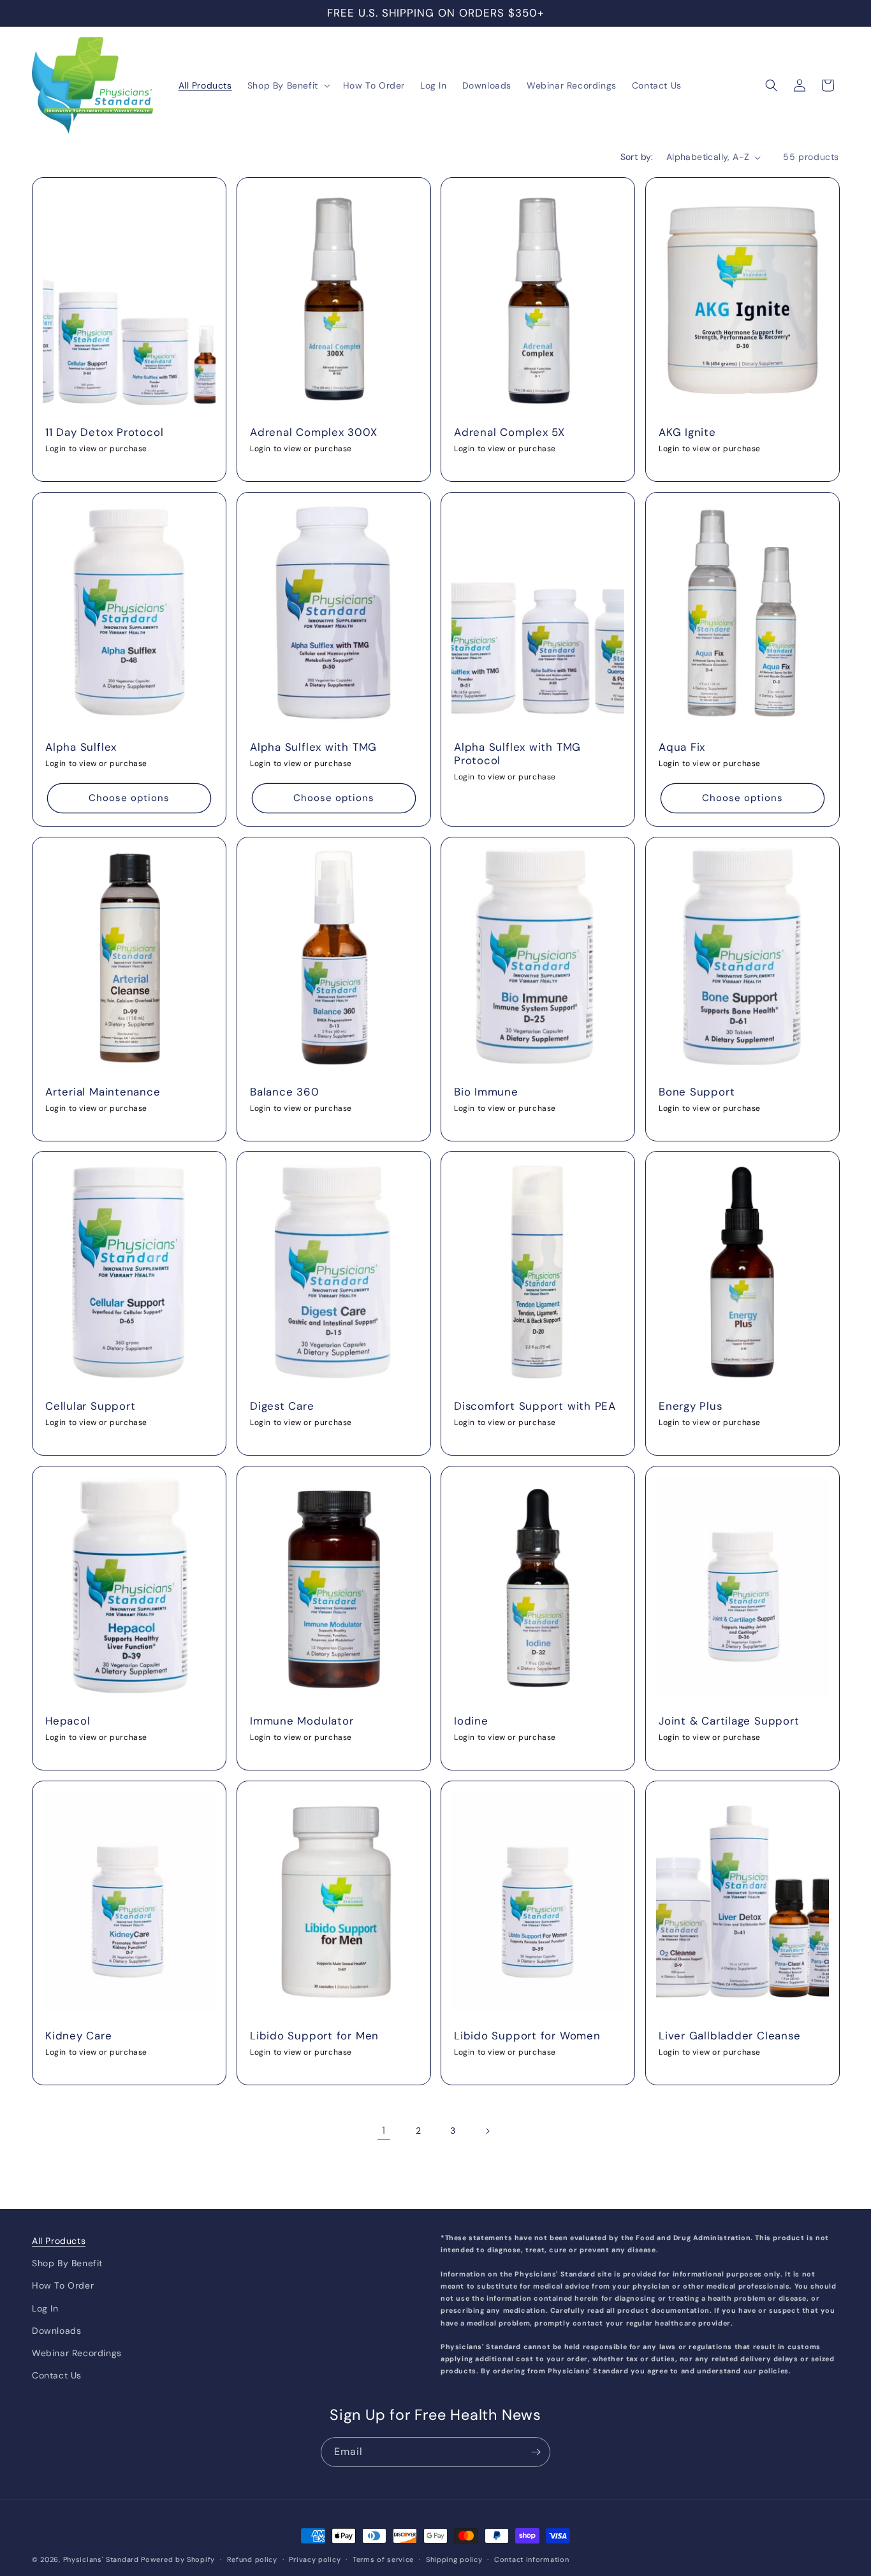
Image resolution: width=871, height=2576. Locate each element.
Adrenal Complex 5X (509, 432)
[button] (288, 85)
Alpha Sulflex (81, 747)
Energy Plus (691, 1406)
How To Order (63, 2285)
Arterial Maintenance (103, 1092)
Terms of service (383, 2559)
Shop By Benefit (67, 2263)
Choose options (129, 798)
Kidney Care (79, 2036)
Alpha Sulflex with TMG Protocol (517, 754)
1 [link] (384, 2130)
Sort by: (637, 157)
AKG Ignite (687, 432)
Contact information (531, 2559)
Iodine (471, 1721)
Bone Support (697, 1092)
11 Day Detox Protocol (104, 432)
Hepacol (68, 1721)
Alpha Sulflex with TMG (313, 747)
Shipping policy (454, 2559)
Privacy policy (315, 2559)
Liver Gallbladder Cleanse (730, 2036)
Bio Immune (486, 1092)
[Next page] (487, 2131)
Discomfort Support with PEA (535, 1406)
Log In (45, 2308)
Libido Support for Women (527, 2036)
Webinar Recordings (77, 2352)
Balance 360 (285, 1092)
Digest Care (282, 1406)
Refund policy (252, 2559)
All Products (59, 2241)
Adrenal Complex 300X (314, 432)
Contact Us (57, 2375)
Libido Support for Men (314, 2036)
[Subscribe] (536, 2452)
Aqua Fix (682, 747)
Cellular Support (90, 1406)
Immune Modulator (302, 1721)
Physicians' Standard (101, 2559)
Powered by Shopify (178, 2559)
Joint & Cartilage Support (729, 1721)
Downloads (56, 2330)
